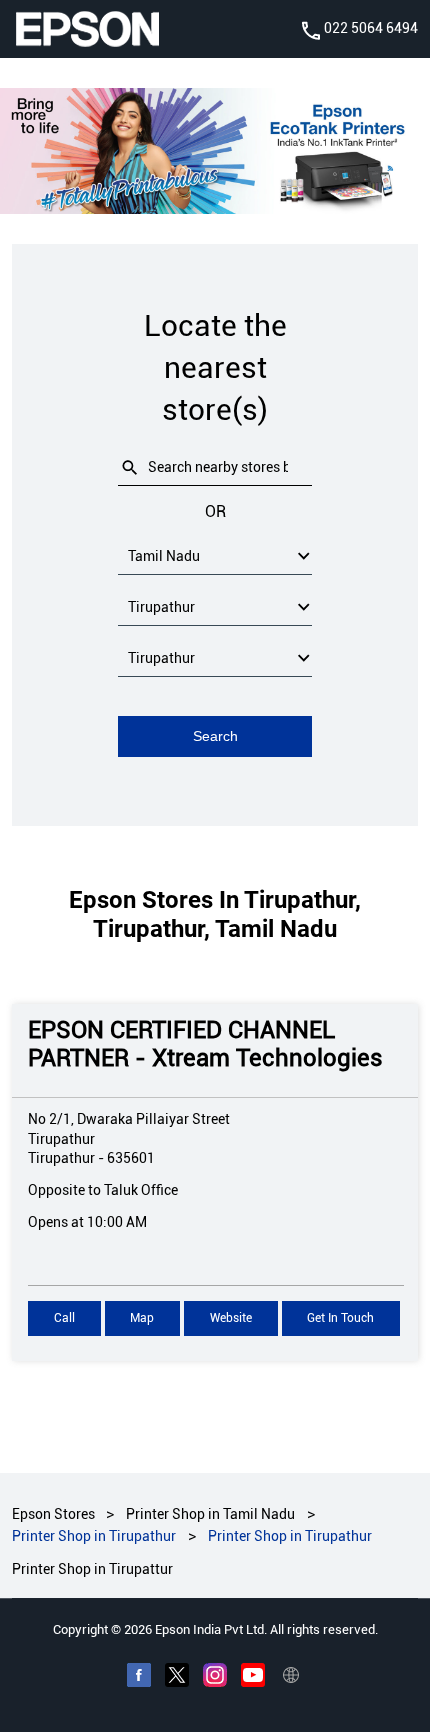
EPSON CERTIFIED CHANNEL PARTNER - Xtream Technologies (205, 1044)
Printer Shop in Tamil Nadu (210, 1514)
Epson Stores (55, 1514)
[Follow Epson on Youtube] (253, 1678)
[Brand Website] (291, 1678)
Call (64, 1319)
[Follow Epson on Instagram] (215, 1678)
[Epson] (87, 29)
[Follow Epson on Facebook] (139, 1678)
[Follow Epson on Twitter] (177, 1678)
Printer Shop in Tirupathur (94, 1537)
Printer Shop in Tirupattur (92, 1569)
